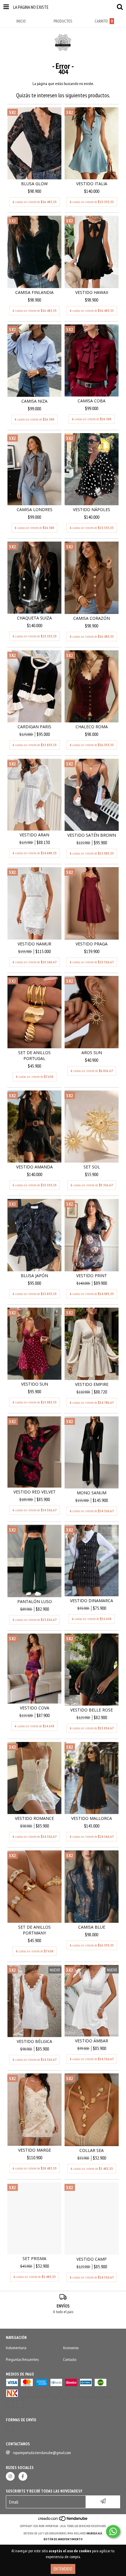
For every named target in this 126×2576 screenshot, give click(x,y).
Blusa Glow (34, 184)
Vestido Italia (92, 184)
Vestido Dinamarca (92, 1601)
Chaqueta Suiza (34, 618)
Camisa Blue (92, 1927)
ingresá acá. (95, 2533)
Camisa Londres (35, 509)
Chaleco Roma (92, 727)
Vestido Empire (92, 1384)
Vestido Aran (34, 835)
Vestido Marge (35, 2150)
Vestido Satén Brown (92, 835)
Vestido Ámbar (92, 2041)
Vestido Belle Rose (92, 1710)
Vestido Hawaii (92, 292)
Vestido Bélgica (34, 2041)
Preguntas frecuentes (22, 2359)
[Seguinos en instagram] (10, 2476)
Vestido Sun (35, 1384)
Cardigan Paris (34, 727)
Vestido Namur (34, 944)
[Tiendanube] (63, 2520)
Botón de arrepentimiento (63, 2539)
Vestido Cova (35, 1708)
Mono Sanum (92, 1493)
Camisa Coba (92, 401)
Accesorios (71, 2348)
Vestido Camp (92, 2259)
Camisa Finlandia (34, 292)
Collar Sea (92, 2150)
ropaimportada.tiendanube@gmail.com (42, 2453)
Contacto (70, 2359)
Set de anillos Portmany (34, 1930)
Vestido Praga (92, 944)
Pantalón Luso (35, 1601)
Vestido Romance (34, 1818)
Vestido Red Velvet (35, 1492)
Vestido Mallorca (92, 1818)
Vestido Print (92, 1276)
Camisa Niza (34, 401)
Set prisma (34, 2258)
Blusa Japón (34, 1276)
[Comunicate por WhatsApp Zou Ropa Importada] (113, 2531)
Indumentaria (16, 2348)
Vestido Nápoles (92, 509)
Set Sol (92, 1167)
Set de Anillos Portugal (34, 1055)
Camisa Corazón (92, 618)
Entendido (63, 2569)
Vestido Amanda (34, 1167)
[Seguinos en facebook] (23, 2476)
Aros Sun (92, 1053)
